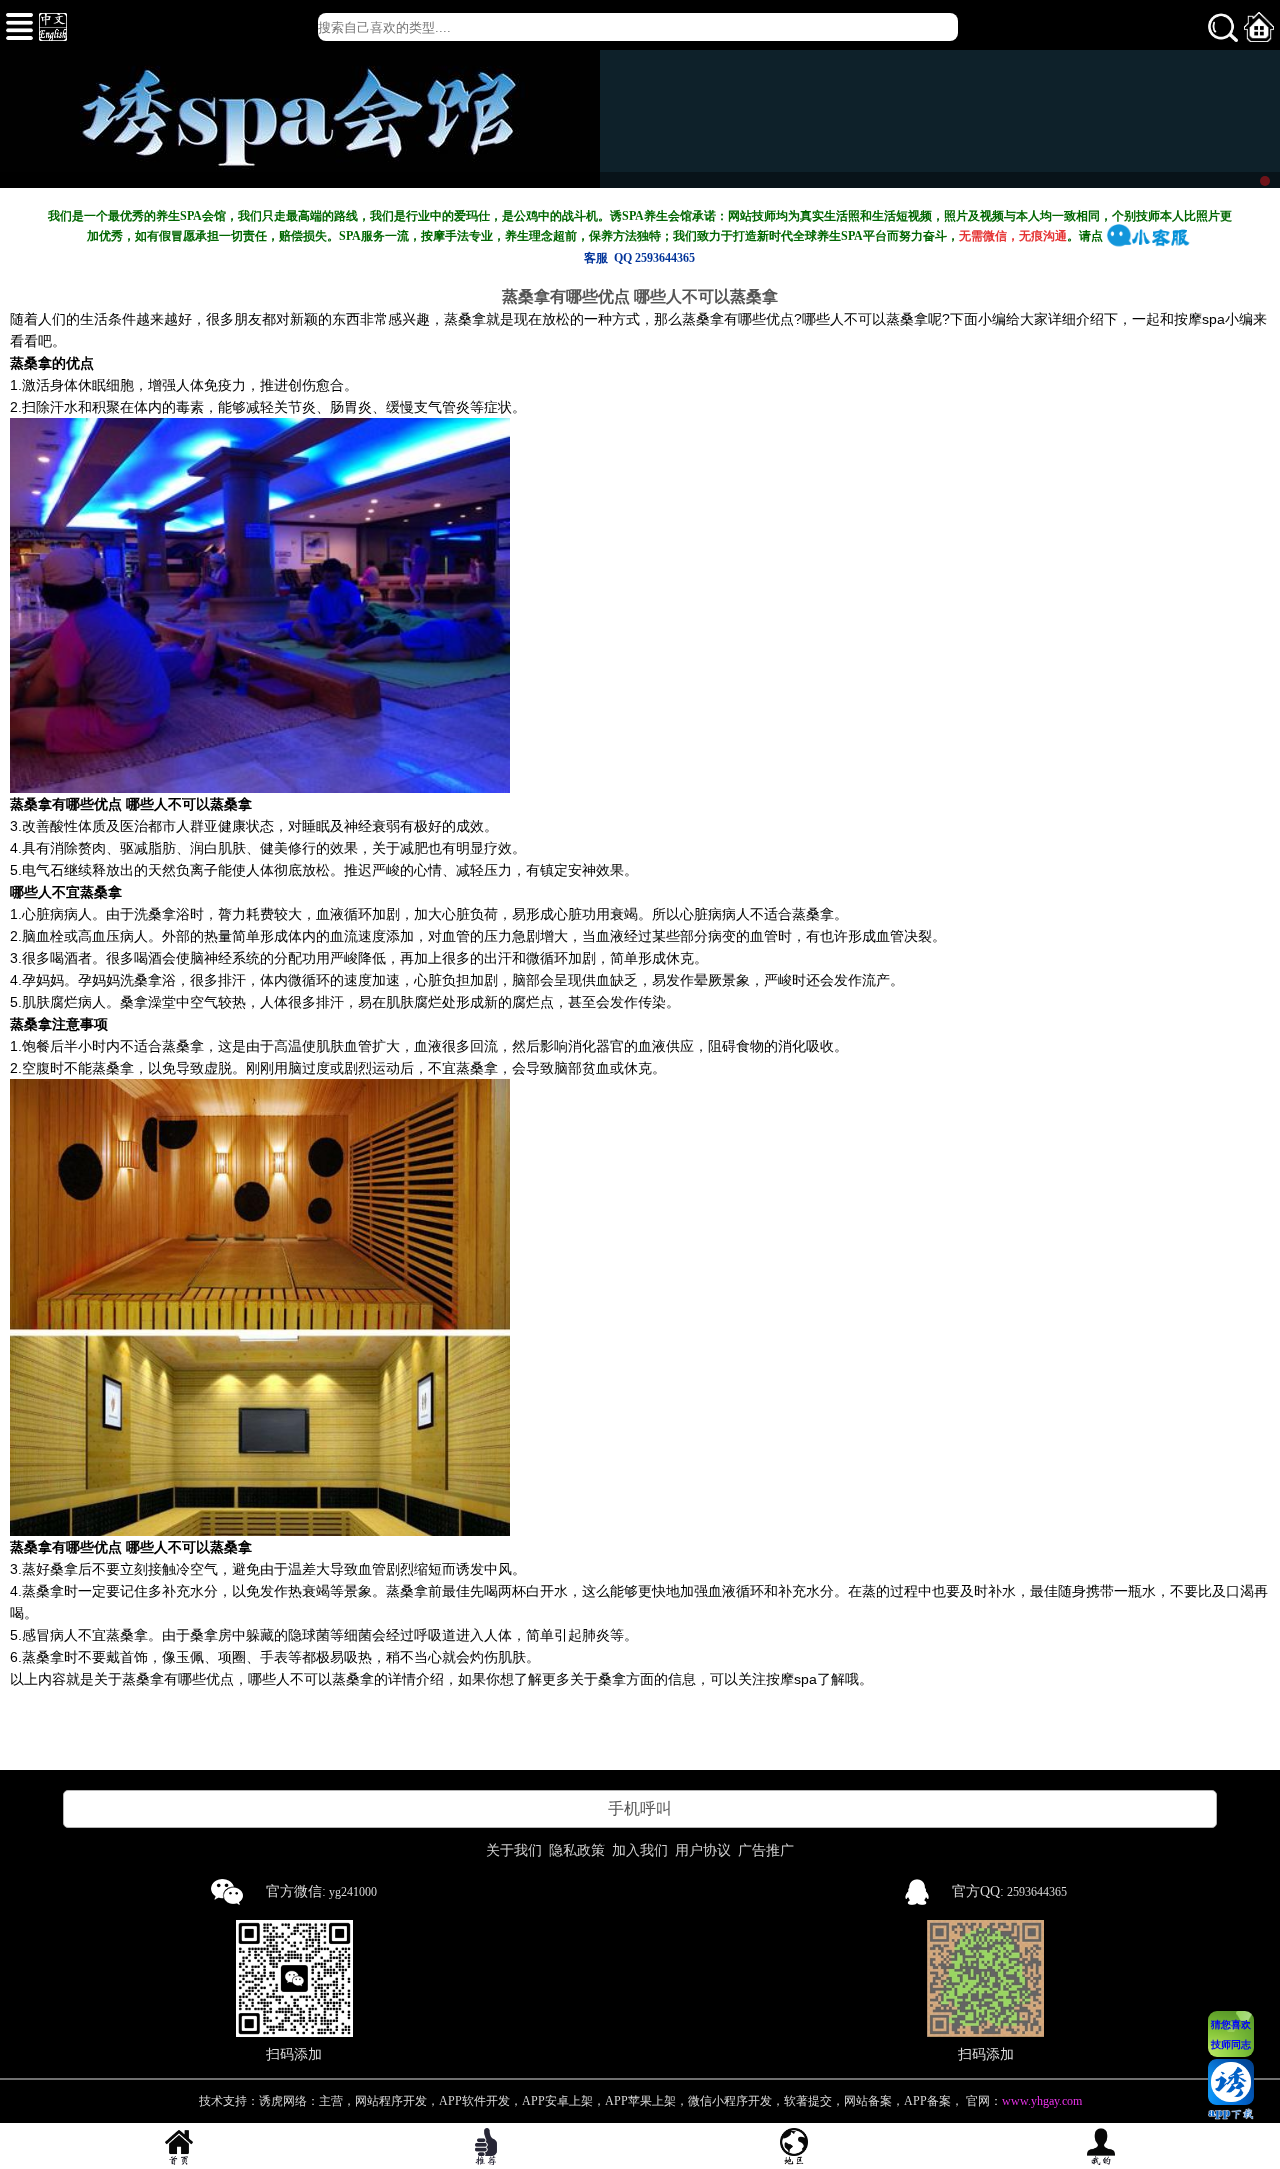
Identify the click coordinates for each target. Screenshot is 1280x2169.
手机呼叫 (640, 1808)
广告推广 (766, 1850)
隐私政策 (577, 1850)
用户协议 (703, 1850)
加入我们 (640, 1850)
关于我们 (514, 1850)
